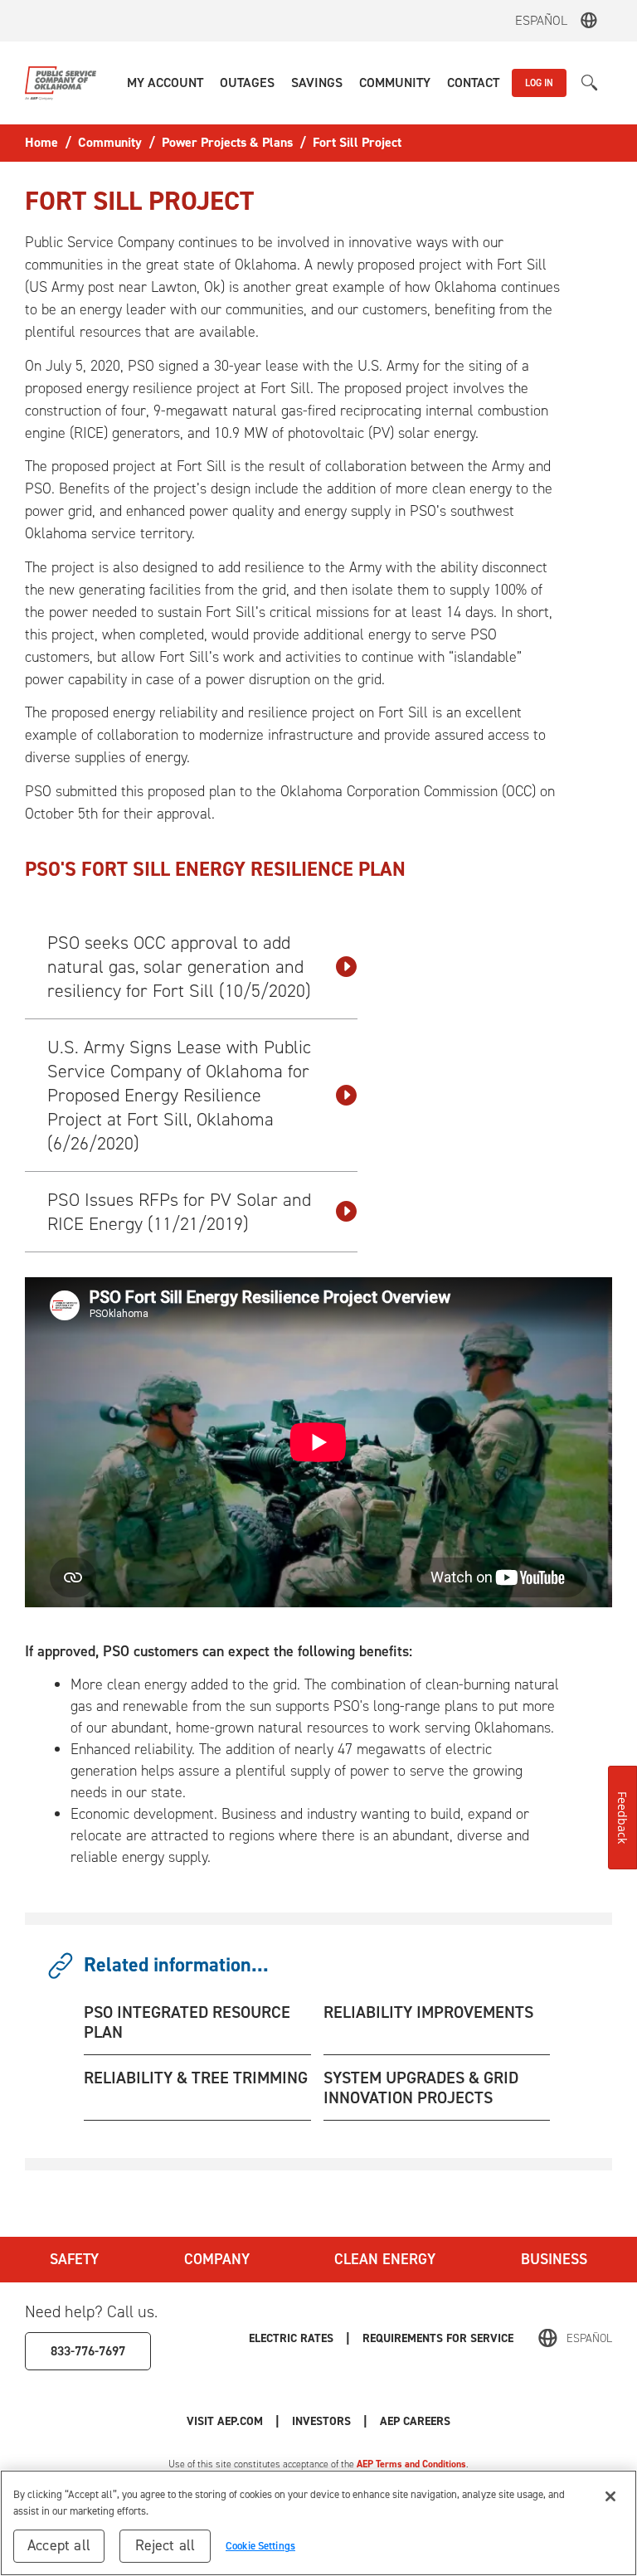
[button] (165, 83)
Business (554, 2259)
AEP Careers (415, 2421)
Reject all (165, 2545)
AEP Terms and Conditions (411, 2464)
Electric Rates (291, 2338)
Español (541, 20)
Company (217, 2259)
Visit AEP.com (225, 2421)
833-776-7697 (88, 2351)
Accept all (59, 2545)
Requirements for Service (438, 2338)
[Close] (610, 2496)
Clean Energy (385, 2259)
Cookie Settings (260, 2546)
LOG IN (539, 83)
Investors (321, 2421)
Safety (74, 2259)
